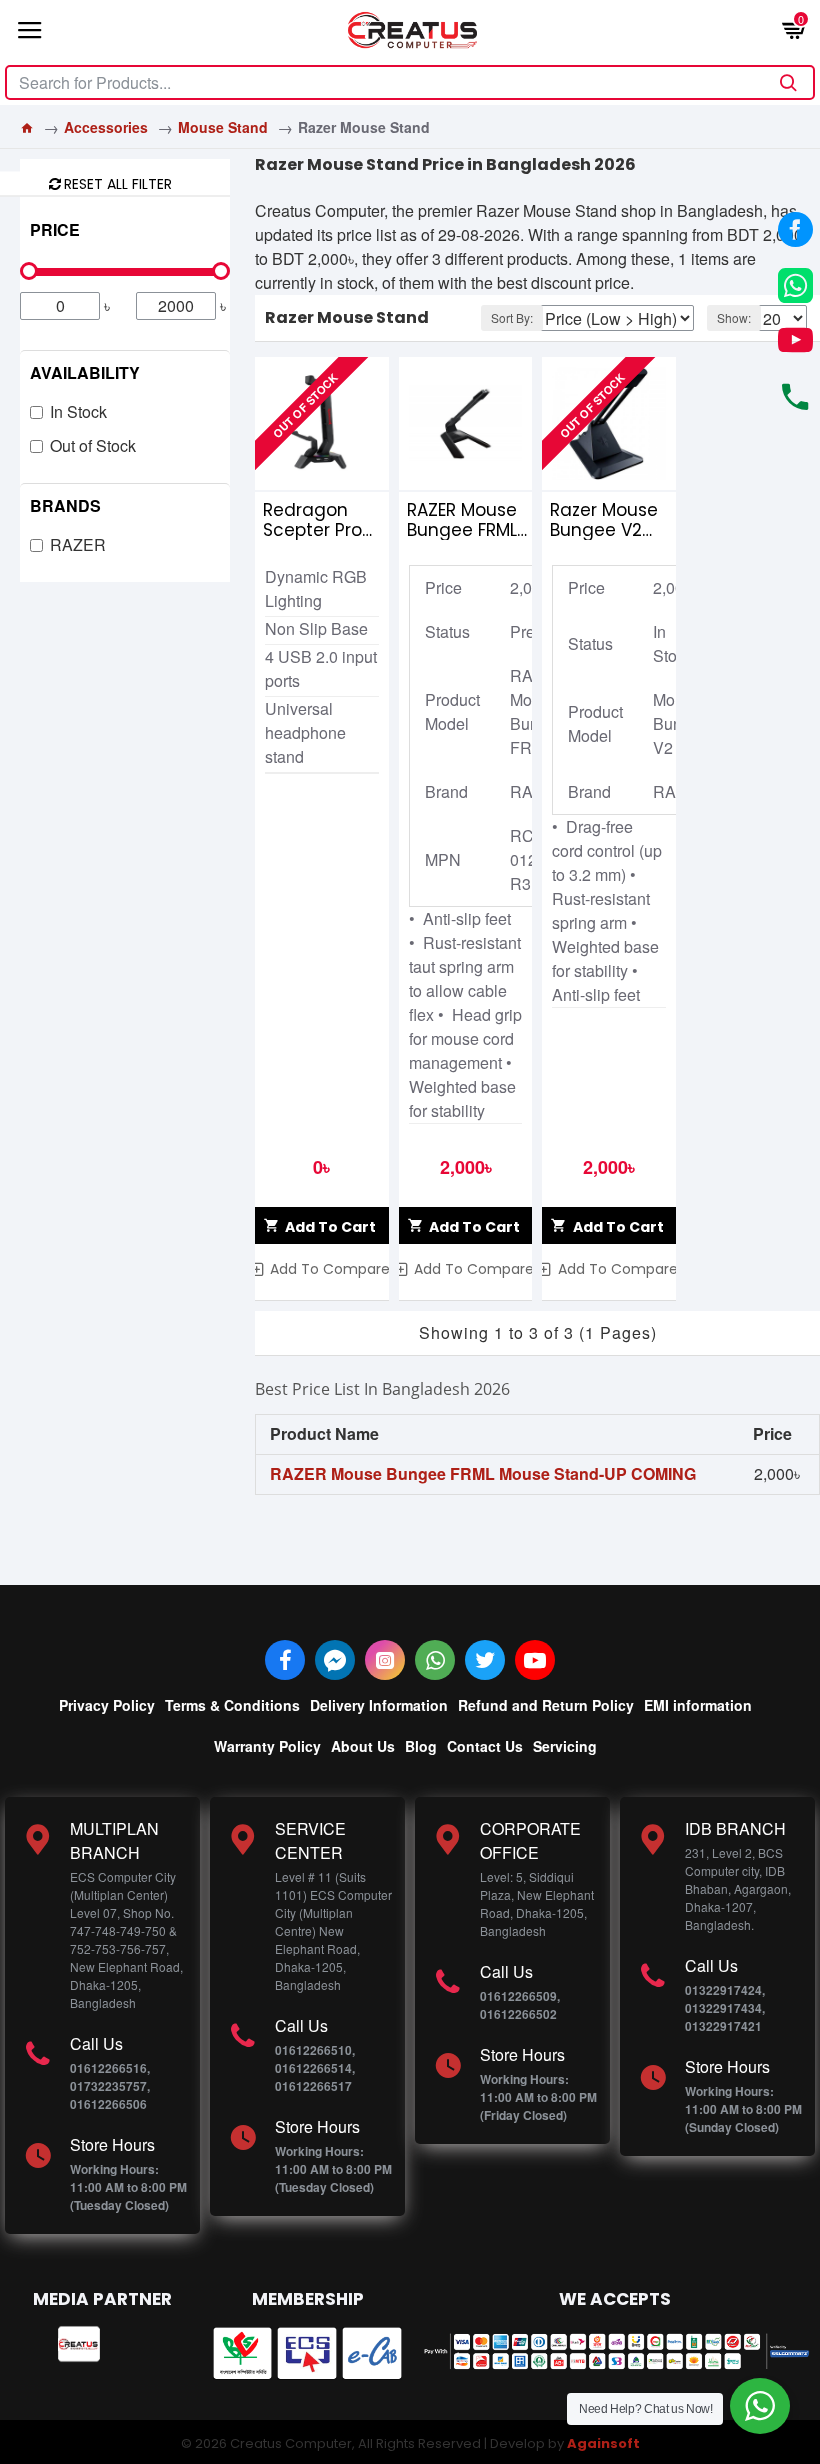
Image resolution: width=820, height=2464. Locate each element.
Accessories (106, 127)
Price (55, 229)
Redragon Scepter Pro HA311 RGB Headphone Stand (313, 520)
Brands (65, 505)
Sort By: (512, 317)
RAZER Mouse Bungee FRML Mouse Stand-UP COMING (468, 520)
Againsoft (603, 2443)
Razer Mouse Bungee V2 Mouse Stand (606, 520)
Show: (734, 317)
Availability (85, 372)
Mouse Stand (223, 127)
